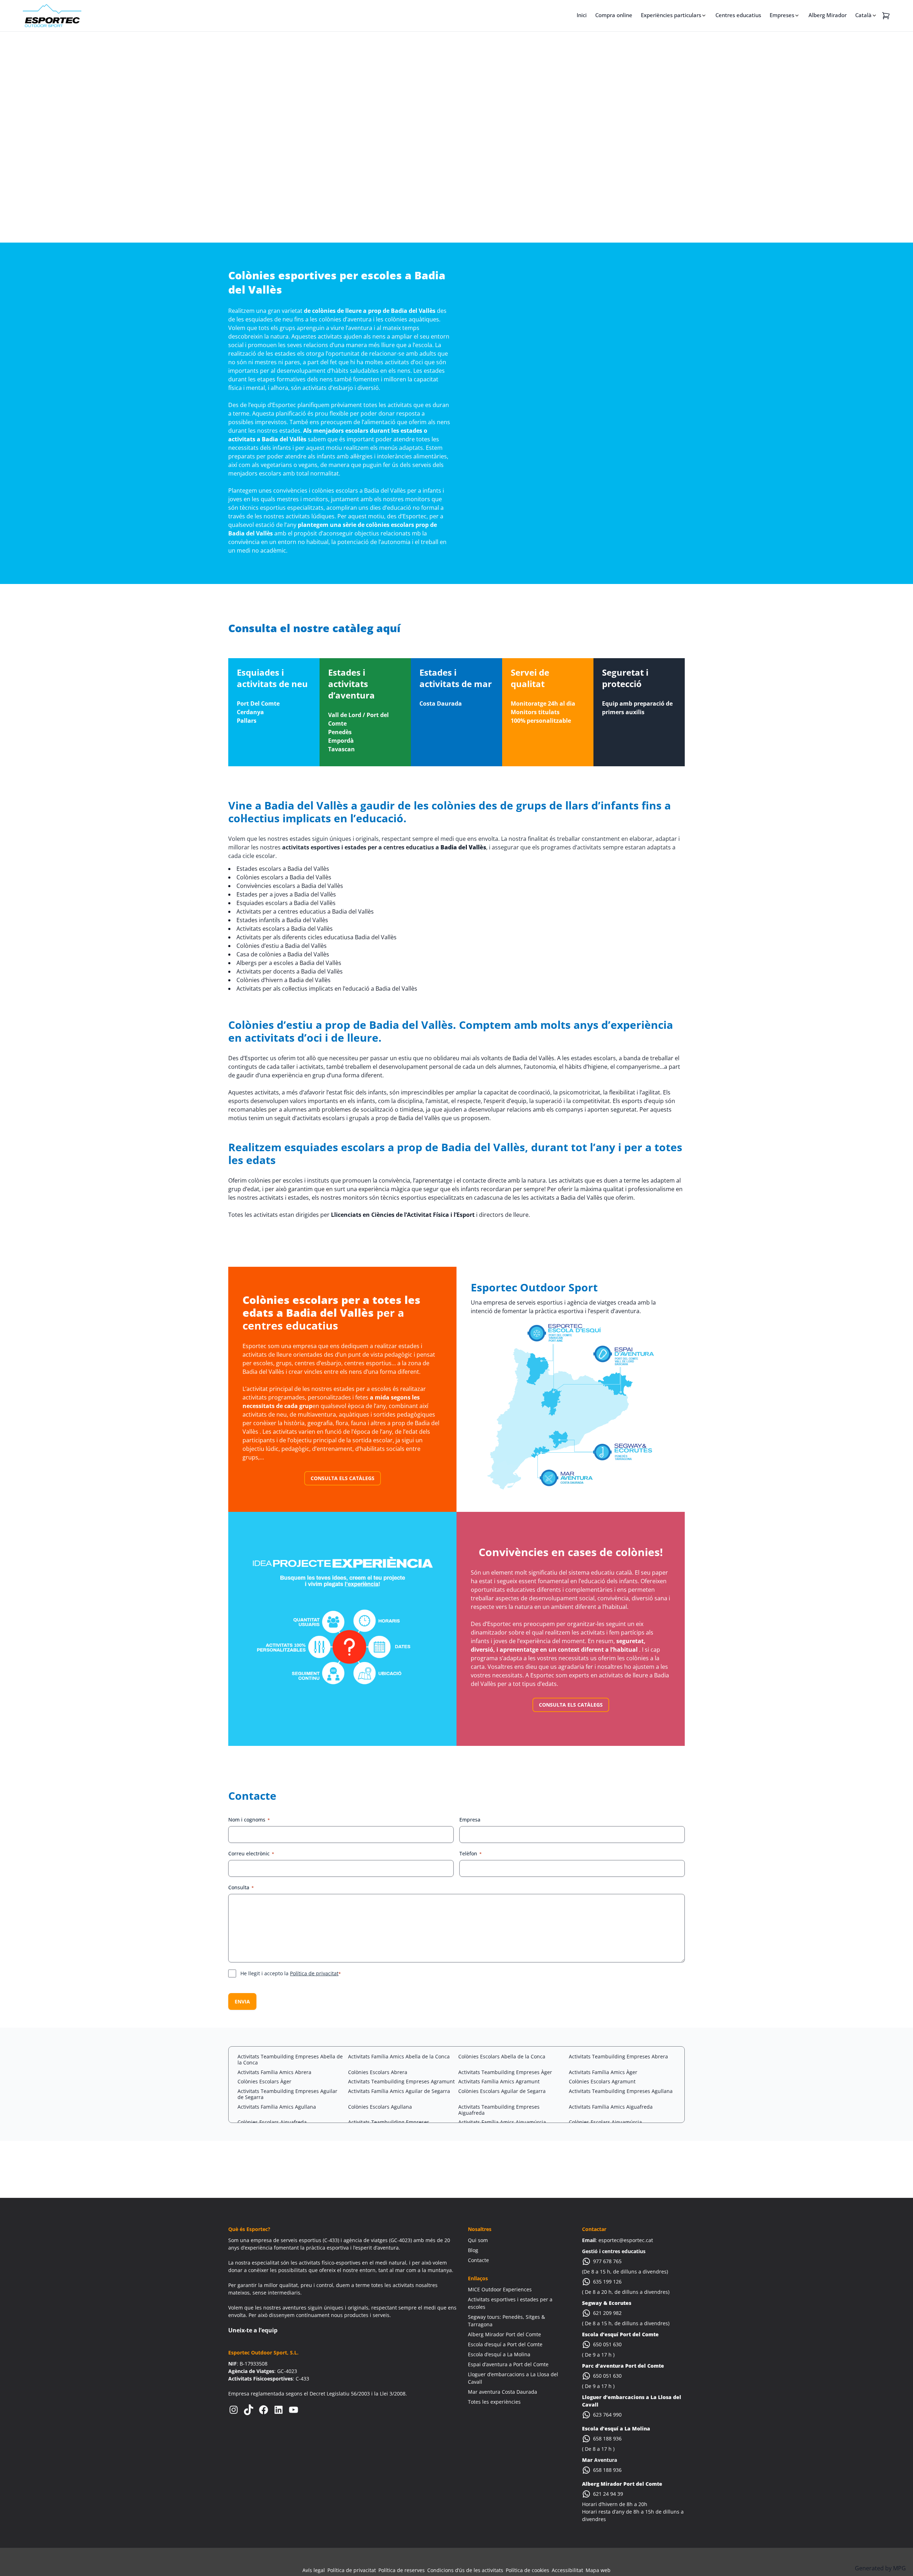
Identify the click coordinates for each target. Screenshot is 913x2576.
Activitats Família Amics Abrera (274, 2072)
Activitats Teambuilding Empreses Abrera (618, 2056)
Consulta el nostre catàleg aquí (314, 628)
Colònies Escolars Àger (264, 2081)
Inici (582, 15)
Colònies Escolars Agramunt (602, 2081)
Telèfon (471, 1853)
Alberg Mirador (828, 15)
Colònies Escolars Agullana (380, 2107)
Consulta (241, 1887)
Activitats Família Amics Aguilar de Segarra (399, 2091)
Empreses (782, 15)
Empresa (470, 1820)
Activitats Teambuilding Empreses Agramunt (401, 2081)
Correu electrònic (251, 1853)
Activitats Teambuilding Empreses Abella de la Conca (290, 2059)
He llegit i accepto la (291, 1973)
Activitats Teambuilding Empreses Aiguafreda (499, 2110)
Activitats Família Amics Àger (603, 2072)
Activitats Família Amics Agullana (277, 2107)
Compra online (614, 15)
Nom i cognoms (249, 1820)
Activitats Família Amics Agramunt (499, 2081)
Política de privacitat (314, 1973)
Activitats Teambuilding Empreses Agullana (621, 2091)
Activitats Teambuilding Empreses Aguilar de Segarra (287, 2094)
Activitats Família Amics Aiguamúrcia (502, 2122)
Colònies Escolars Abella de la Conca (502, 2056)
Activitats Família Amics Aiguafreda (611, 2107)
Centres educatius (738, 15)
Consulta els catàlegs (343, 1478)
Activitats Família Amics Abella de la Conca (399, 2056)
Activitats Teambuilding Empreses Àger (505, 2072)
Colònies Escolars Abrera (378, 2072)
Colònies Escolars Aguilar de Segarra (502, 2091)
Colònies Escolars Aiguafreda (272, 2122)
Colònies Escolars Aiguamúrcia (605, 2122)
